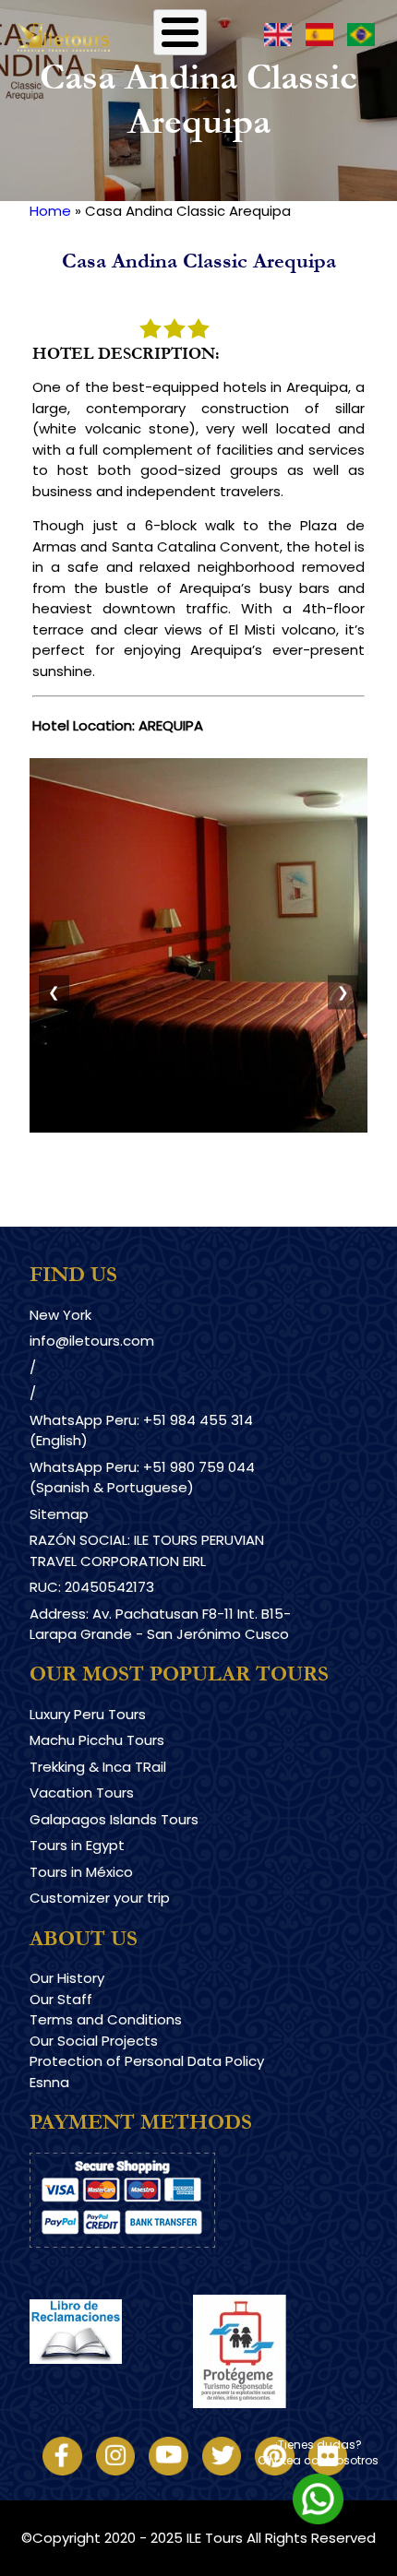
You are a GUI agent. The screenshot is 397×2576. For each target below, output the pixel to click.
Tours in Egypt (77, 1845)
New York (60, 1315)
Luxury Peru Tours (88, 1714)
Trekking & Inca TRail (98, 1767)
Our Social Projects (94, 2041)
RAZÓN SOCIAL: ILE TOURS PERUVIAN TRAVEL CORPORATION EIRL (147, 1550)
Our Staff (61, 1999)
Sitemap (59, 1514)
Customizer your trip (100, 1898)
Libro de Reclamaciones (111, 2379)
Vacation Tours (82, 1793)
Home (50, 211)
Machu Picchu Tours (97, 1740)
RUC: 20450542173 (92, 1587)
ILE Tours (215, 2538)
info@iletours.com (92, 1341)
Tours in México (81, 1872)
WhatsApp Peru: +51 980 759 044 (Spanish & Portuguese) (142, 1478)
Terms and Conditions (106, 2019)
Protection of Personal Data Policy (147, 2061)
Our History (67, 1978)
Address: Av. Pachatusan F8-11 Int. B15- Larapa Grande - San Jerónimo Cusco (160, 1624)
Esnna (49, 2082)
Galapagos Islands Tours (114, 1819)
